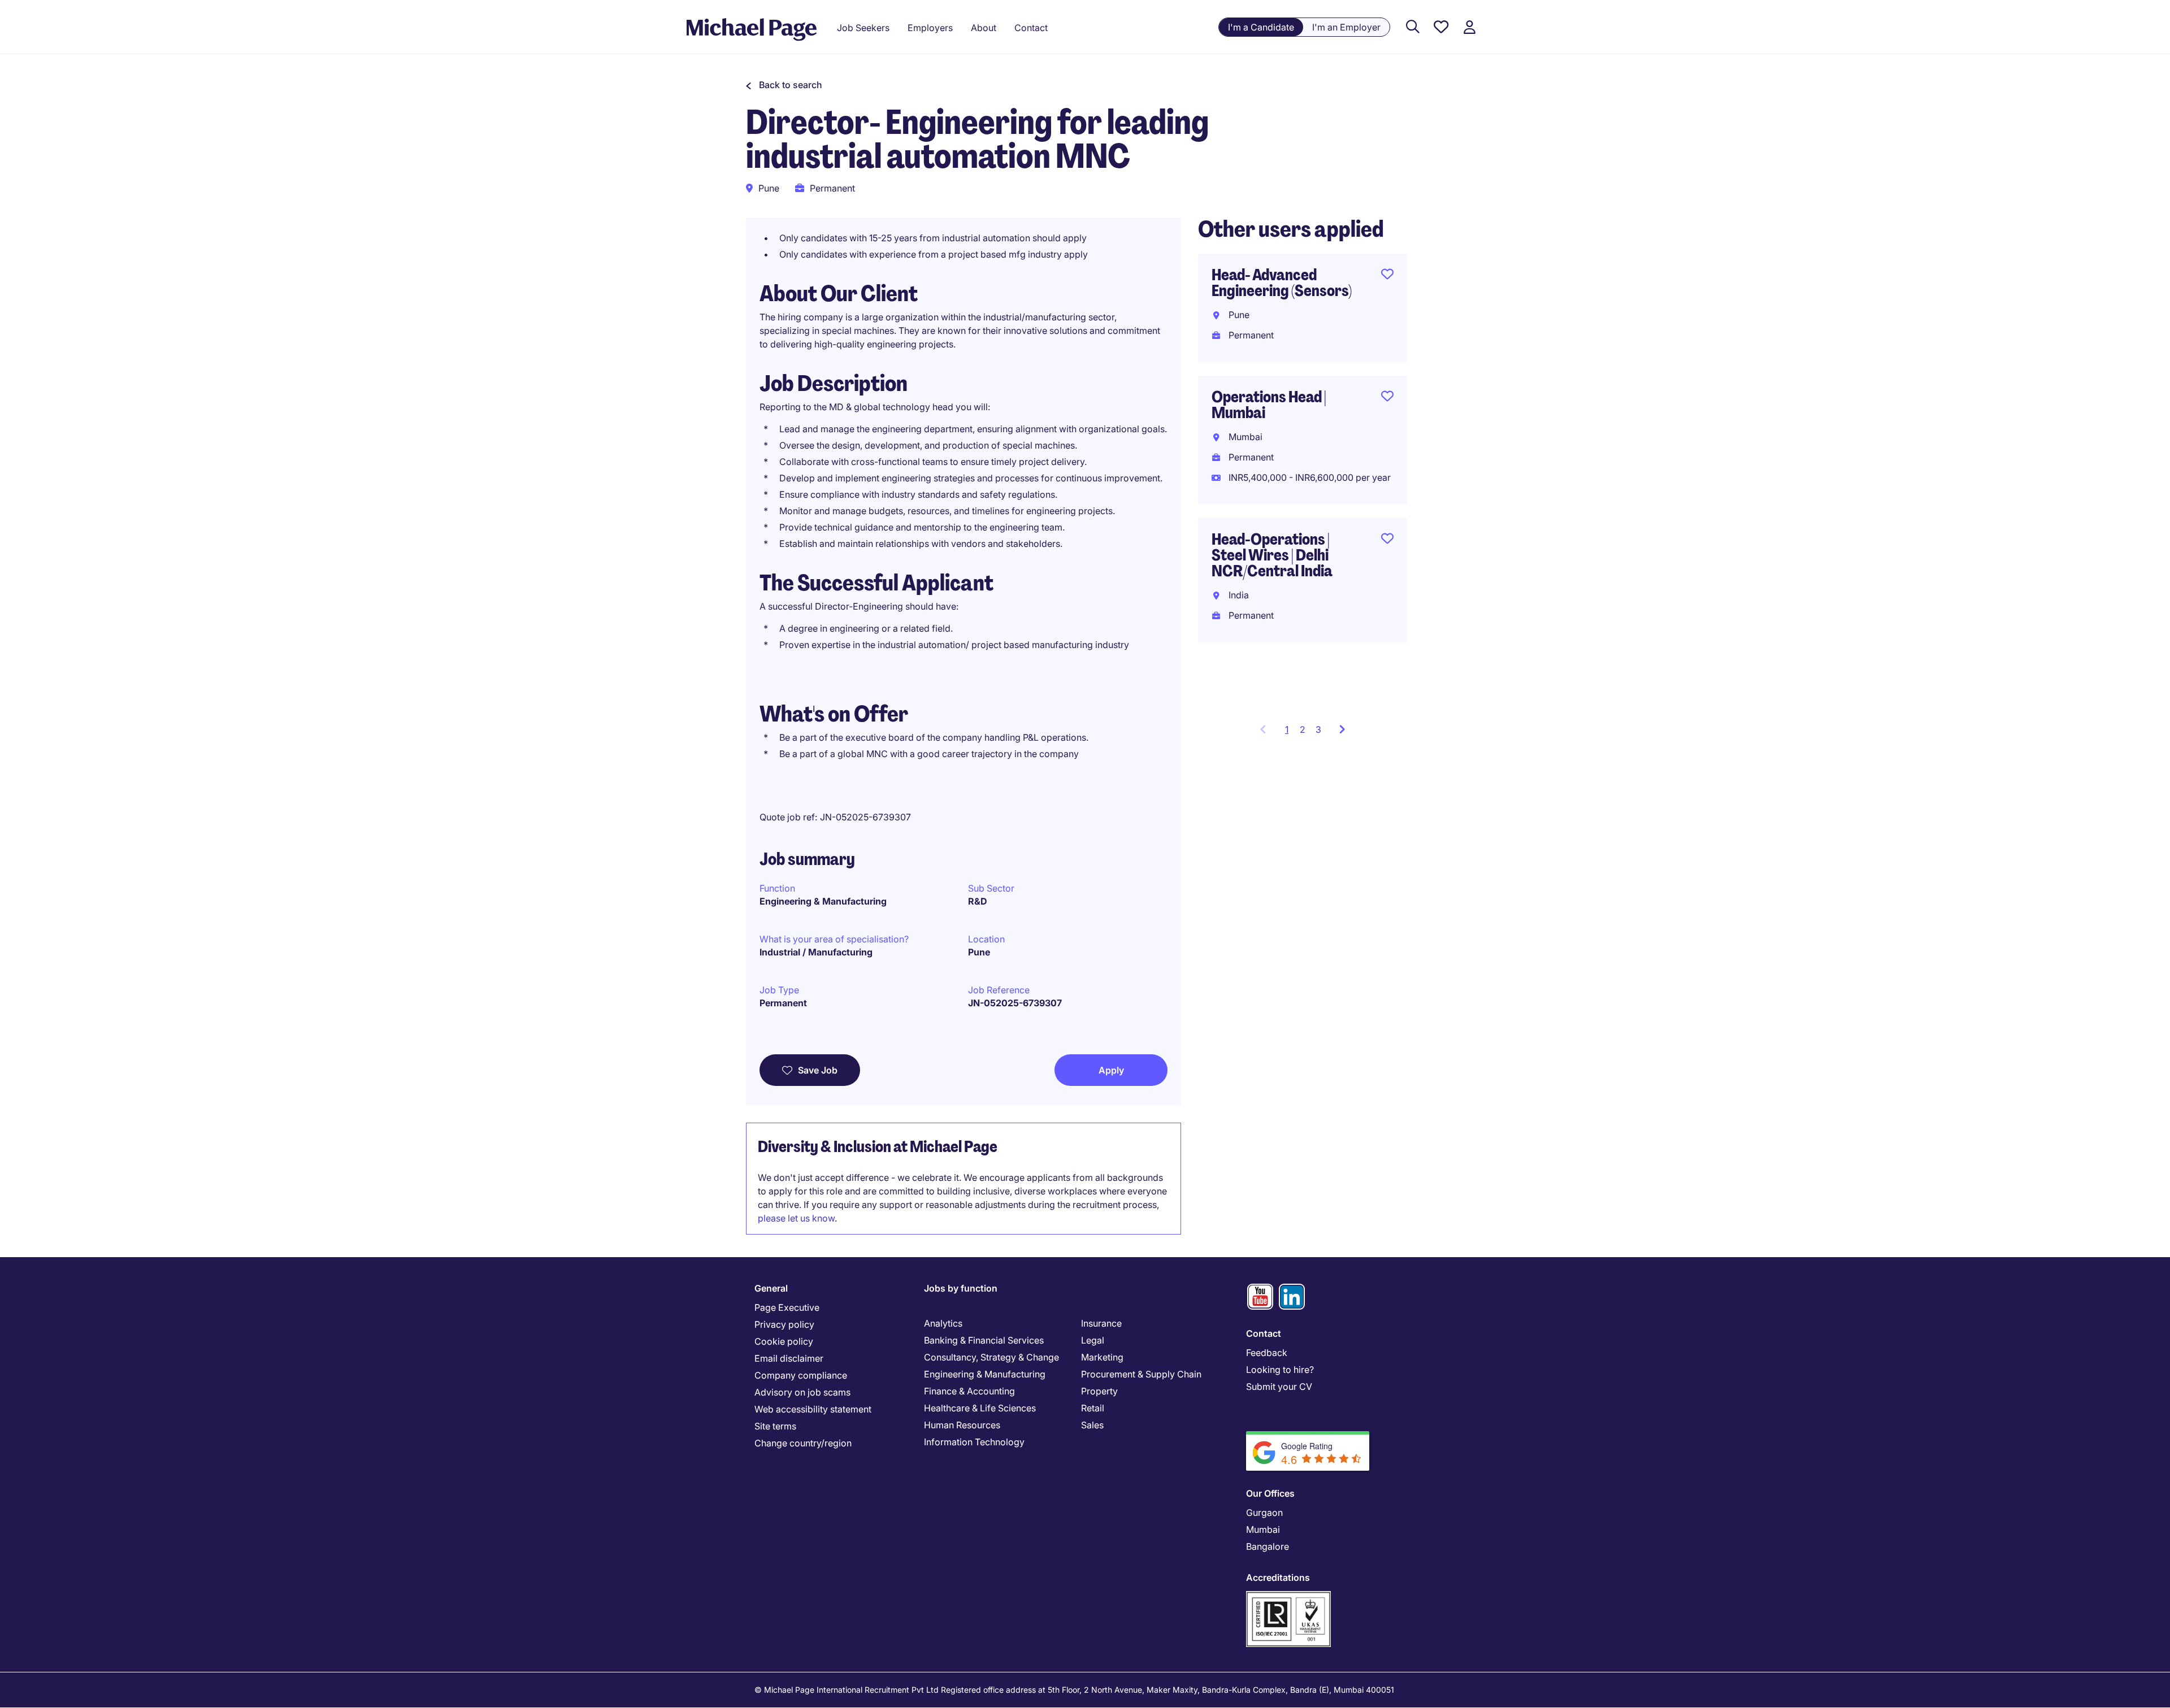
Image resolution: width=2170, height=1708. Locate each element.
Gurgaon (1264, 1513)
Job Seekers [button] (863, 28)
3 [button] (1318, 729)
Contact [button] (1031, 28)
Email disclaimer (789, 1358)
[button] (784, 85)
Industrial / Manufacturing (816, 952)
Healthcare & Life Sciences (980, 1408)
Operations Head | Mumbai (1269, 405)
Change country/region (803, 1443)
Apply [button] (1111, 1070)
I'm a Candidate (1261, 27)
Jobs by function (961, 1288)
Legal (1093, 1340)
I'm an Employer (1346, 27)
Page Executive (787, 1307)
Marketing (1102, 1357)
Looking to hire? (1280, 1370)
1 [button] (1290, 733)
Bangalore (1268, 1546)
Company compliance (801, 1375)
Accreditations (1278, 1577)
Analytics (943, 1323)
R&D (978, 901)
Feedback (1267, 1353)
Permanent (783, 1003)
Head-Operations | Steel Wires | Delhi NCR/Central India (1272, 555)
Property (1099, 1391)
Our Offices (1270, 1493)
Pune (979, 952)
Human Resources (962, 1425)
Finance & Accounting (969, 1391)
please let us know (796, 1218)
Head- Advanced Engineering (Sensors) (1282, 283)
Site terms (775, 1426)
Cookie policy (784, 1341)
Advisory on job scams (802, 1392)
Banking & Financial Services (984, 1340)
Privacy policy (784, 1324)
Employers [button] (930, 28)
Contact (1264, 1333)
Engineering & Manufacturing (823, 901)
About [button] (984, 28)
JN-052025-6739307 (1015, 1003)
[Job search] (1413, 27)
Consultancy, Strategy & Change (991, 1357)
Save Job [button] (818, 1070)
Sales (1092, 1425)
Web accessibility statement (813, 1409)
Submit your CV (1279, 1387)
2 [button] (1303, 729)
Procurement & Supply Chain (1141, 1374)
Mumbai (1263, 1529)
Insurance (1101, 1323)
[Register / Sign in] (1469, 27)
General (771, 1288)
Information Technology (974, 1442)
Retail (1093, 1408)
